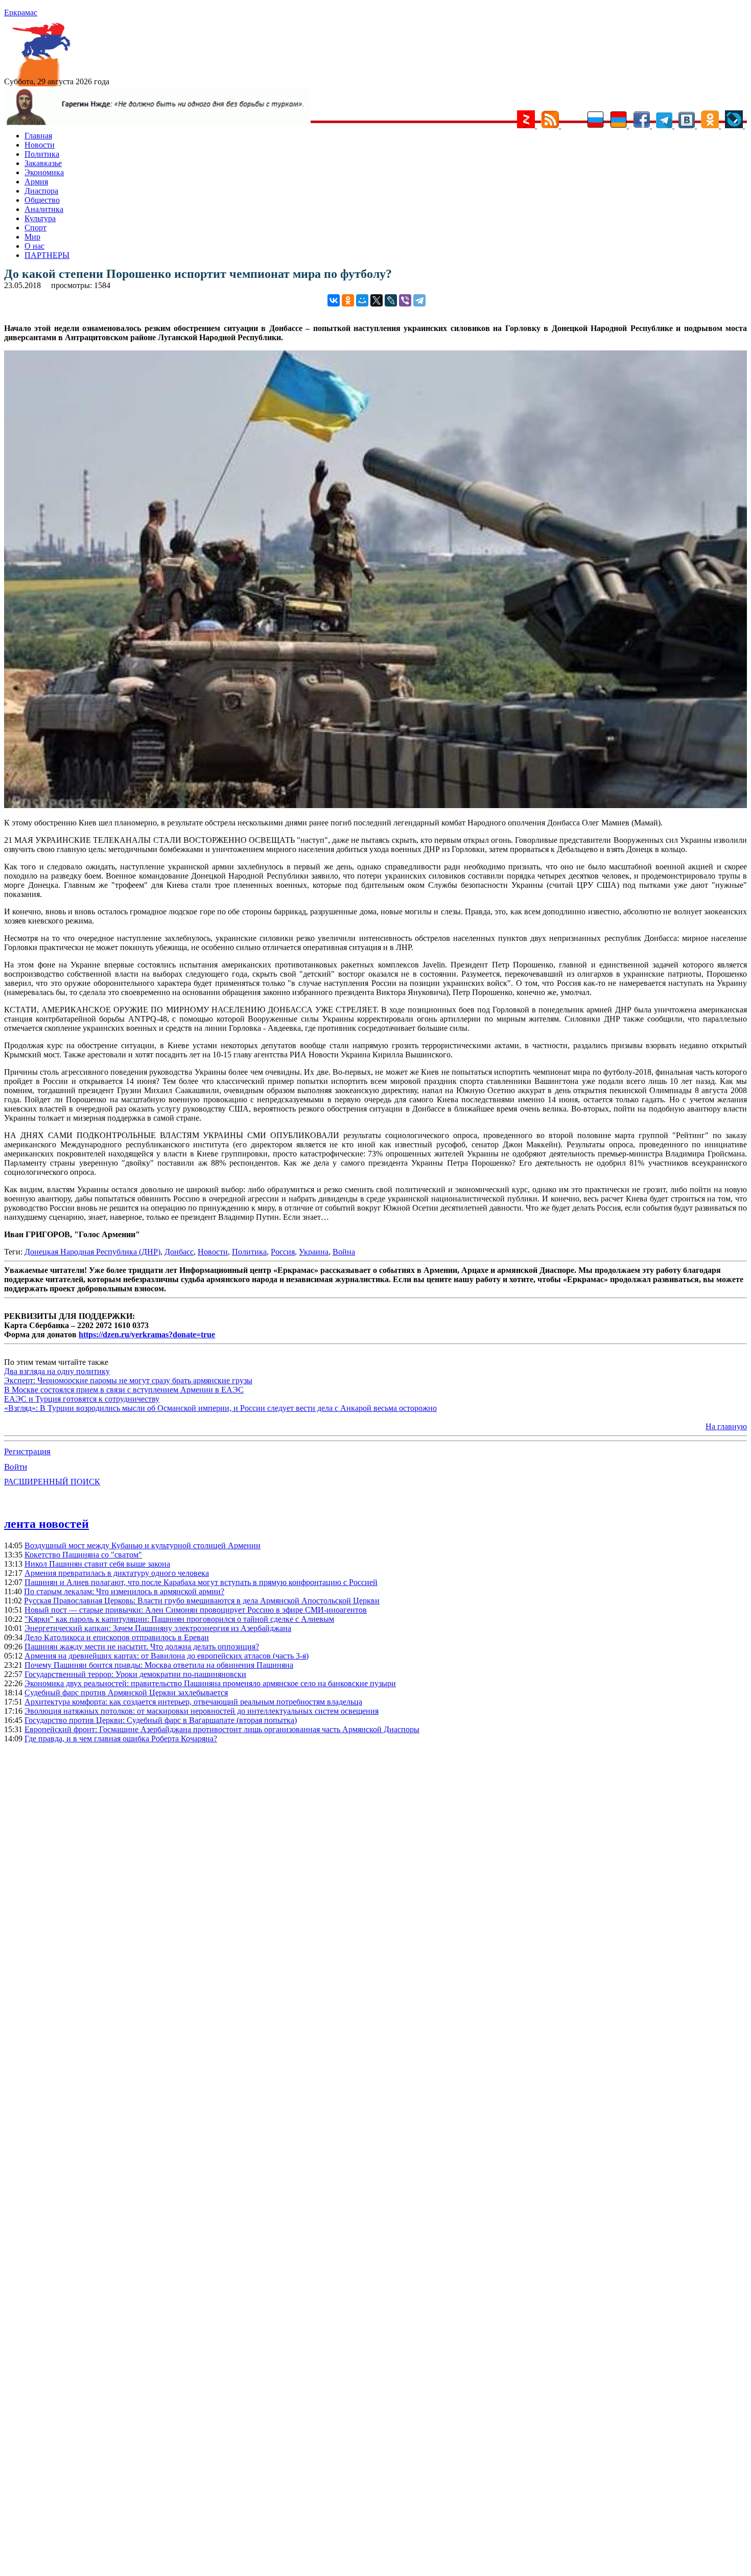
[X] (377, 300)
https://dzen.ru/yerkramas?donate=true (147, 1334)
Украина (314, 1252)
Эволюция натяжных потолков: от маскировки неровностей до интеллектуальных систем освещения (202, 1711)
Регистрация (27, 1451)
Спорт (36, 228)
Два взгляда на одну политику (57, 1371)
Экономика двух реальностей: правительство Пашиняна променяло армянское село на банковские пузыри (210, 1683)
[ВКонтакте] (334, 300)
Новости (40, 145)
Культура (40, 218)
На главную (726, 1426)
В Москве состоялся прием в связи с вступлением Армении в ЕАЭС (124, 1390)
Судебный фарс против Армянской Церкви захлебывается (126, 1693)
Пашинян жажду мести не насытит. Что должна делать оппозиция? (142, 1647)
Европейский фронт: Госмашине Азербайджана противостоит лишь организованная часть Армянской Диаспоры (222, 1729)
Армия (36, 182)
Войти (16, 1467)
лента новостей (46, 1524)
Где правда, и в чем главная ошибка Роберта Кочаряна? (121, 1739)
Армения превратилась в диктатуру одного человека (117, 1573)
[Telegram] (419, 300)
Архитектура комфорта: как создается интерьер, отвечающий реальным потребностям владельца (193, 1702)
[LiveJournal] (391, 300)
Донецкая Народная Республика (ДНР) (92, 1252)
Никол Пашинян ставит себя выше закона (97, 1564)
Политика (42, 154)
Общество (42, 200)
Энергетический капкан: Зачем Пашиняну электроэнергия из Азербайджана (158, 1628)
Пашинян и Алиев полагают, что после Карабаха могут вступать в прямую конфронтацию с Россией (201, 1582)
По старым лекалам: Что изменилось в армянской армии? (124, 1591)
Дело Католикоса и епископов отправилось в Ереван (117, 1637)
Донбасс (179, 1252)
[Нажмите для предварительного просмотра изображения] (375, 805)
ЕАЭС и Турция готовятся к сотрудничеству (82, 1399)
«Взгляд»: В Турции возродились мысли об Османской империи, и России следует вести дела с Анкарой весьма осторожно (220, 1408)
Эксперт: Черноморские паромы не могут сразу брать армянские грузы (128, 1380)
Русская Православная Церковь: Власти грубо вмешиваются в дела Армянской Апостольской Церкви (202, 1601)
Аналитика (44, 209)
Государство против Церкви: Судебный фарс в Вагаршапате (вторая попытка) (161, 1720)
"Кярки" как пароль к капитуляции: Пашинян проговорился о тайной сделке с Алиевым (179, 1619)
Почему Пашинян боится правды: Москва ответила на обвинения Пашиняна (159, 1665)
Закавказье (43, 163)
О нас (34, 246)
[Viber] (405, 300)
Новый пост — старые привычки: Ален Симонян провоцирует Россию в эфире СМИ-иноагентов (196, 1610)
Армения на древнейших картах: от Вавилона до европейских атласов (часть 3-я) (167, 1656)
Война (344, 1252)
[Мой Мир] (362, 300)
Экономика (44, 172)
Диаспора (41, 191)
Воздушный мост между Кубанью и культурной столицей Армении (143, 1545)
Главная (38, 136)
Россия (283, 1252)
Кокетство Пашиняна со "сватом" (83, 1555)
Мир (32, 237)
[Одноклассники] (348, 300)
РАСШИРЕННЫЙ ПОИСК (52, 1482)
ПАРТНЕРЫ (47, 255)
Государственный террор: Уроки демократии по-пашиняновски (135, 1674)
